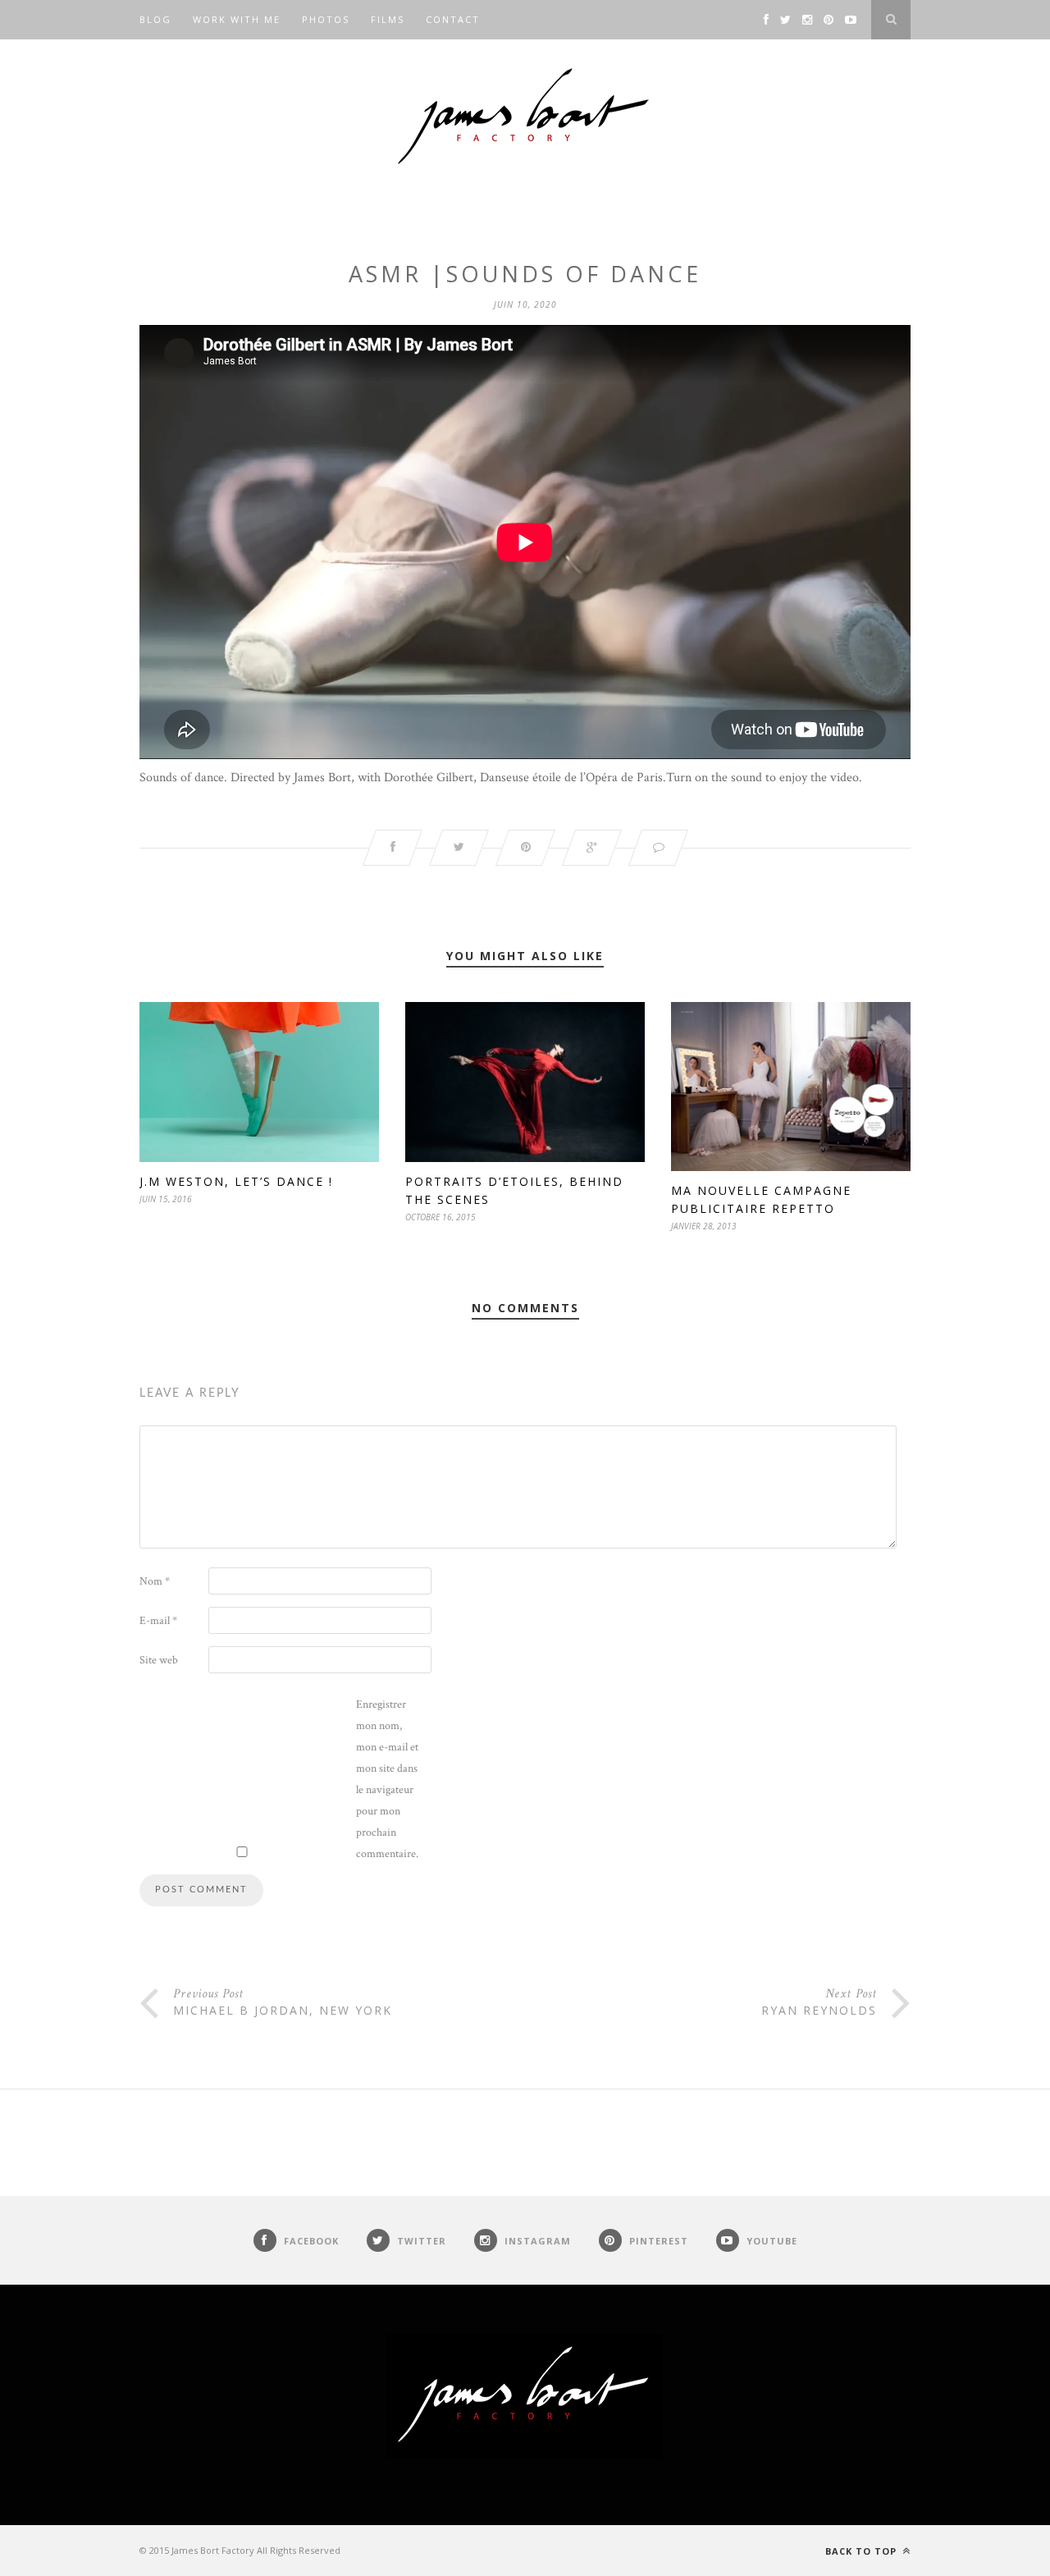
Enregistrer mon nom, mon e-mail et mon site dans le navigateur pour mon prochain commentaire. (387, 1779)
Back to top (863, 2551)
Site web (159, 1660)
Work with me (237, 19)
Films (388, 19)
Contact (453, 19)
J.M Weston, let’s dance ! (236, 1181)
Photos (326, 19)
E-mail (158, 1621)
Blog (155, 19)
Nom (155, 1581)
